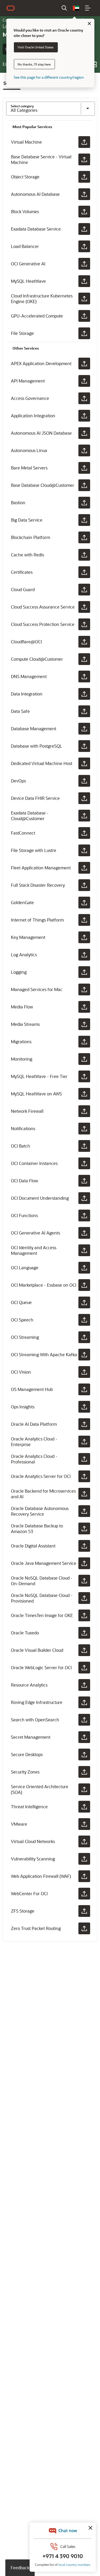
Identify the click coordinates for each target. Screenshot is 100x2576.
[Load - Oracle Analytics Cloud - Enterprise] (84, 1442)
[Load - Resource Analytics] (84, 1685)
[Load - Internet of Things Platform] (84, 920)
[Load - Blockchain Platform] (84, 537)
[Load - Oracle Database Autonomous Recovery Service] (84, 1511)
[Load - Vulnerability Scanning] (84, 1859)
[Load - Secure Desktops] (84, 1755)
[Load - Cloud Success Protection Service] (84, 624)
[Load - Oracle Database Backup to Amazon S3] (84, 1528)
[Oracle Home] (11, 8)
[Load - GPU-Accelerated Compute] (84, 316)
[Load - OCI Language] (84, 1268)
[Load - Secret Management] (84, 1737)
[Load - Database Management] (84, 729)
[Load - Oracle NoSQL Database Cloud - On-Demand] (84, 1581)
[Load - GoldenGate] (84, 903)
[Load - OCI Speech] (84, 1320)
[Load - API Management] (84, 381)
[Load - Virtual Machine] (84, 142)
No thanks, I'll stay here (34, 64)
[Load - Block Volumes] (84, 212)
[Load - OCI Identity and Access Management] (84, 1250)
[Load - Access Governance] (84, 398)
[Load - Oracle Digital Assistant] (84, 1546)
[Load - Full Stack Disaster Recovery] (84, 885)
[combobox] (41, 109)
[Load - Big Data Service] (84, 520)
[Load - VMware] (84, 1824)
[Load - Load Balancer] (84, 246)
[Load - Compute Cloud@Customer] (84, 659)
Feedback (20, 2568)
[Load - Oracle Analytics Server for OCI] (84, 1476)
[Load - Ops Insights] (84, 1407)
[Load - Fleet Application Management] (84, 868)
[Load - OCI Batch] (84, 1146)
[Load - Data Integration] (84, 694)
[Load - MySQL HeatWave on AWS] (84, 1094)
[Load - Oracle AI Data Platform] (84, 1424)
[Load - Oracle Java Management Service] (84, 1563)
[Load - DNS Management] (84, 677)
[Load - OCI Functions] (84, 1216)
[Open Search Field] (64, 8)
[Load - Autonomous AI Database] (84, 194)
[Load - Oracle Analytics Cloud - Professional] (84, 1459)
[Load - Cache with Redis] (84, 555)
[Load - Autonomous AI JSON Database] (84, 433)
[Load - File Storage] (84, 333)
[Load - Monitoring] (84, 1059)
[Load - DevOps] (84, 781)
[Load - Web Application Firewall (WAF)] (84, 1876)
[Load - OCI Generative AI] (84, 264)
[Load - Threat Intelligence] (84, 1807)
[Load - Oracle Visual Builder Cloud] (84, 1650)
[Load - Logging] (84, 972)
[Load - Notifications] (84, 1129)
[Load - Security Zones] (84, 1772)
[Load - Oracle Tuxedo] (84, 1633)
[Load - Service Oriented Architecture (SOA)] (84, 1789)
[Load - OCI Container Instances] (84, 1163)
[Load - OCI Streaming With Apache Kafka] (84, 1355)
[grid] (51, 1029)
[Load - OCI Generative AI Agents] (84, 1233)
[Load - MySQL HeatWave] (84, 281)
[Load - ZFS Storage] (84, 1911)
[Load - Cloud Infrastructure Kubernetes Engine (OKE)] (84, 299)
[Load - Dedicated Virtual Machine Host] (84, 763)
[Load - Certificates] (84, 572)
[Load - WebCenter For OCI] (84, 1894)
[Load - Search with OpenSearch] (84, 1720)
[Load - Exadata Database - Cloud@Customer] (84, 816)
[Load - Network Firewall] (84, 1111)
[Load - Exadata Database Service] (84, 229)
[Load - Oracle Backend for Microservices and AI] (84, 1494)
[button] (76, 8)
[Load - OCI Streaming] (84, 1337)
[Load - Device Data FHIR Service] (84, 798)
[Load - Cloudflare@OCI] (84, 642)
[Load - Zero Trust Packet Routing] (84, 1928)
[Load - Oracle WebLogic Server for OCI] (84, 1668)
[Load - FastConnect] (84, 833)
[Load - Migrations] (84, 1042)
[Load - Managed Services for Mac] (84, 989)
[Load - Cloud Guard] (84, 590)
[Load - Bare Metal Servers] (84, 468)
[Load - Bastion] (84, 503)
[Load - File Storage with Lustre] (84, 850)
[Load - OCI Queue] (84, 1302)
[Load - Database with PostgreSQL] (84, 746)
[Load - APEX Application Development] (84, 364)
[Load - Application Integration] (84, 416)
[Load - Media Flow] (84, 1007)
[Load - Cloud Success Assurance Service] (84, 607)
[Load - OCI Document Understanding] (84, 1198)
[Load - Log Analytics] (84, 955)
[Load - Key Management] (84, 937)
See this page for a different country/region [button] (49, 77)
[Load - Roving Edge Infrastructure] (84, 1702)
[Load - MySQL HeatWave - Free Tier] (84, 1076)
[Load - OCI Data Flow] (84, 1181)
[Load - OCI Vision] (84, 1372)
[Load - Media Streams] (84, 1024)
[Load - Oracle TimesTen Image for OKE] (84, 1615)
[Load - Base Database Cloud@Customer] (84, 485)
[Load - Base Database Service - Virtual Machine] (84, 159)
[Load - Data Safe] (84, 711)
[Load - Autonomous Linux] (84, 450)
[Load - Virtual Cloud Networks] (84, 1841)
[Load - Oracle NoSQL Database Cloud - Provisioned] (84, 1598)
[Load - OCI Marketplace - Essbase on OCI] (84, 1285)
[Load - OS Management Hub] (84, 1389)
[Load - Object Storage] (84, 177)
